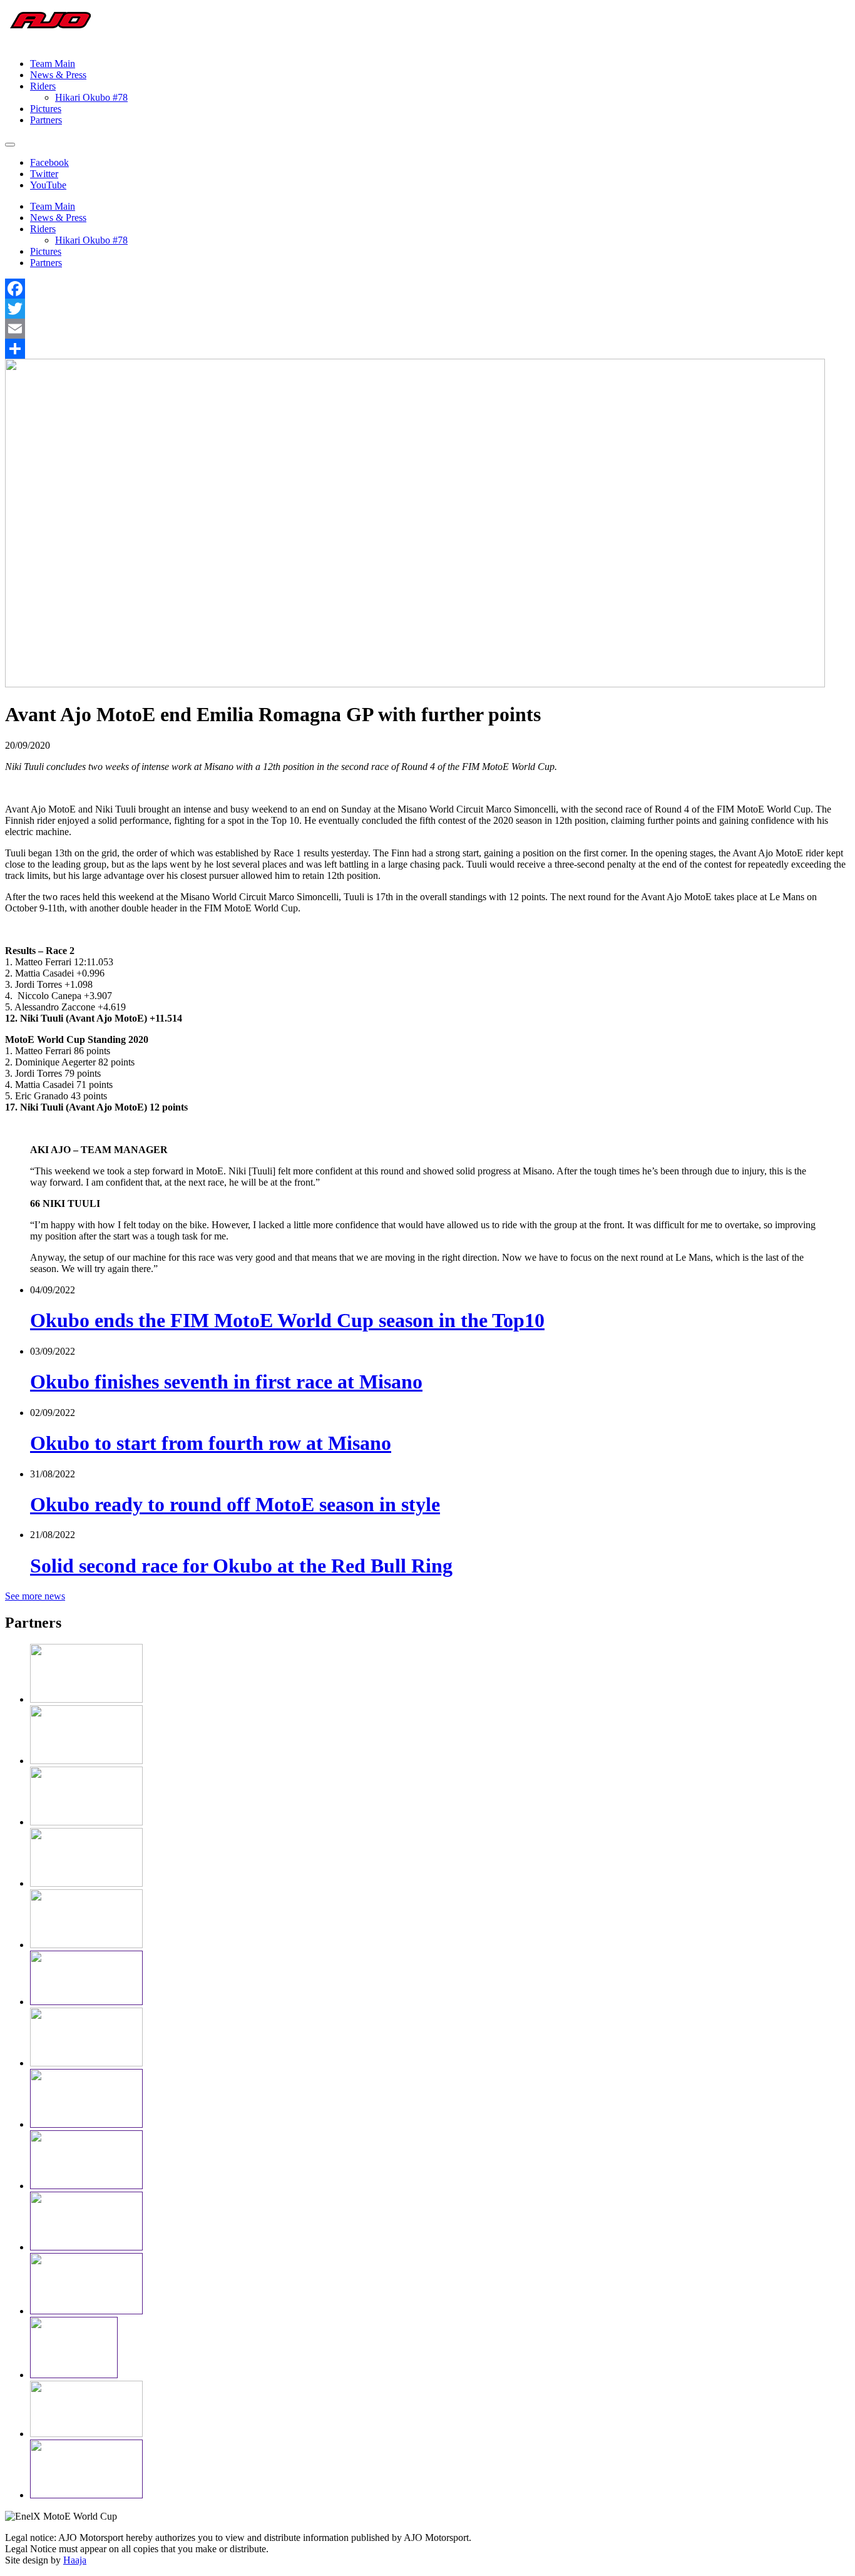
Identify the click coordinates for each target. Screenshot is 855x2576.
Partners (46, 120)
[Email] (427, 329)
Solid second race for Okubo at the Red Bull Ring (241, 1566)
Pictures (46, 109)
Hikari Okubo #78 (91, 97)
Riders (43, 86)
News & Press (58, 75)
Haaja (75, 2560)
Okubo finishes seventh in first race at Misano (226, 1382)
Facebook (49, 162)
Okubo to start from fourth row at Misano (211, 1443)
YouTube (48, 185)
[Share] (427, 349)
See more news (35, 1596)
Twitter (44, 174)
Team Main (53, 64)
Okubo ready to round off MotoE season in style (235, 1504)
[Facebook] (427, 289)
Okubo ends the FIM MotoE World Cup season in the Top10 (287, 1320)
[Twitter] (427, 309)
